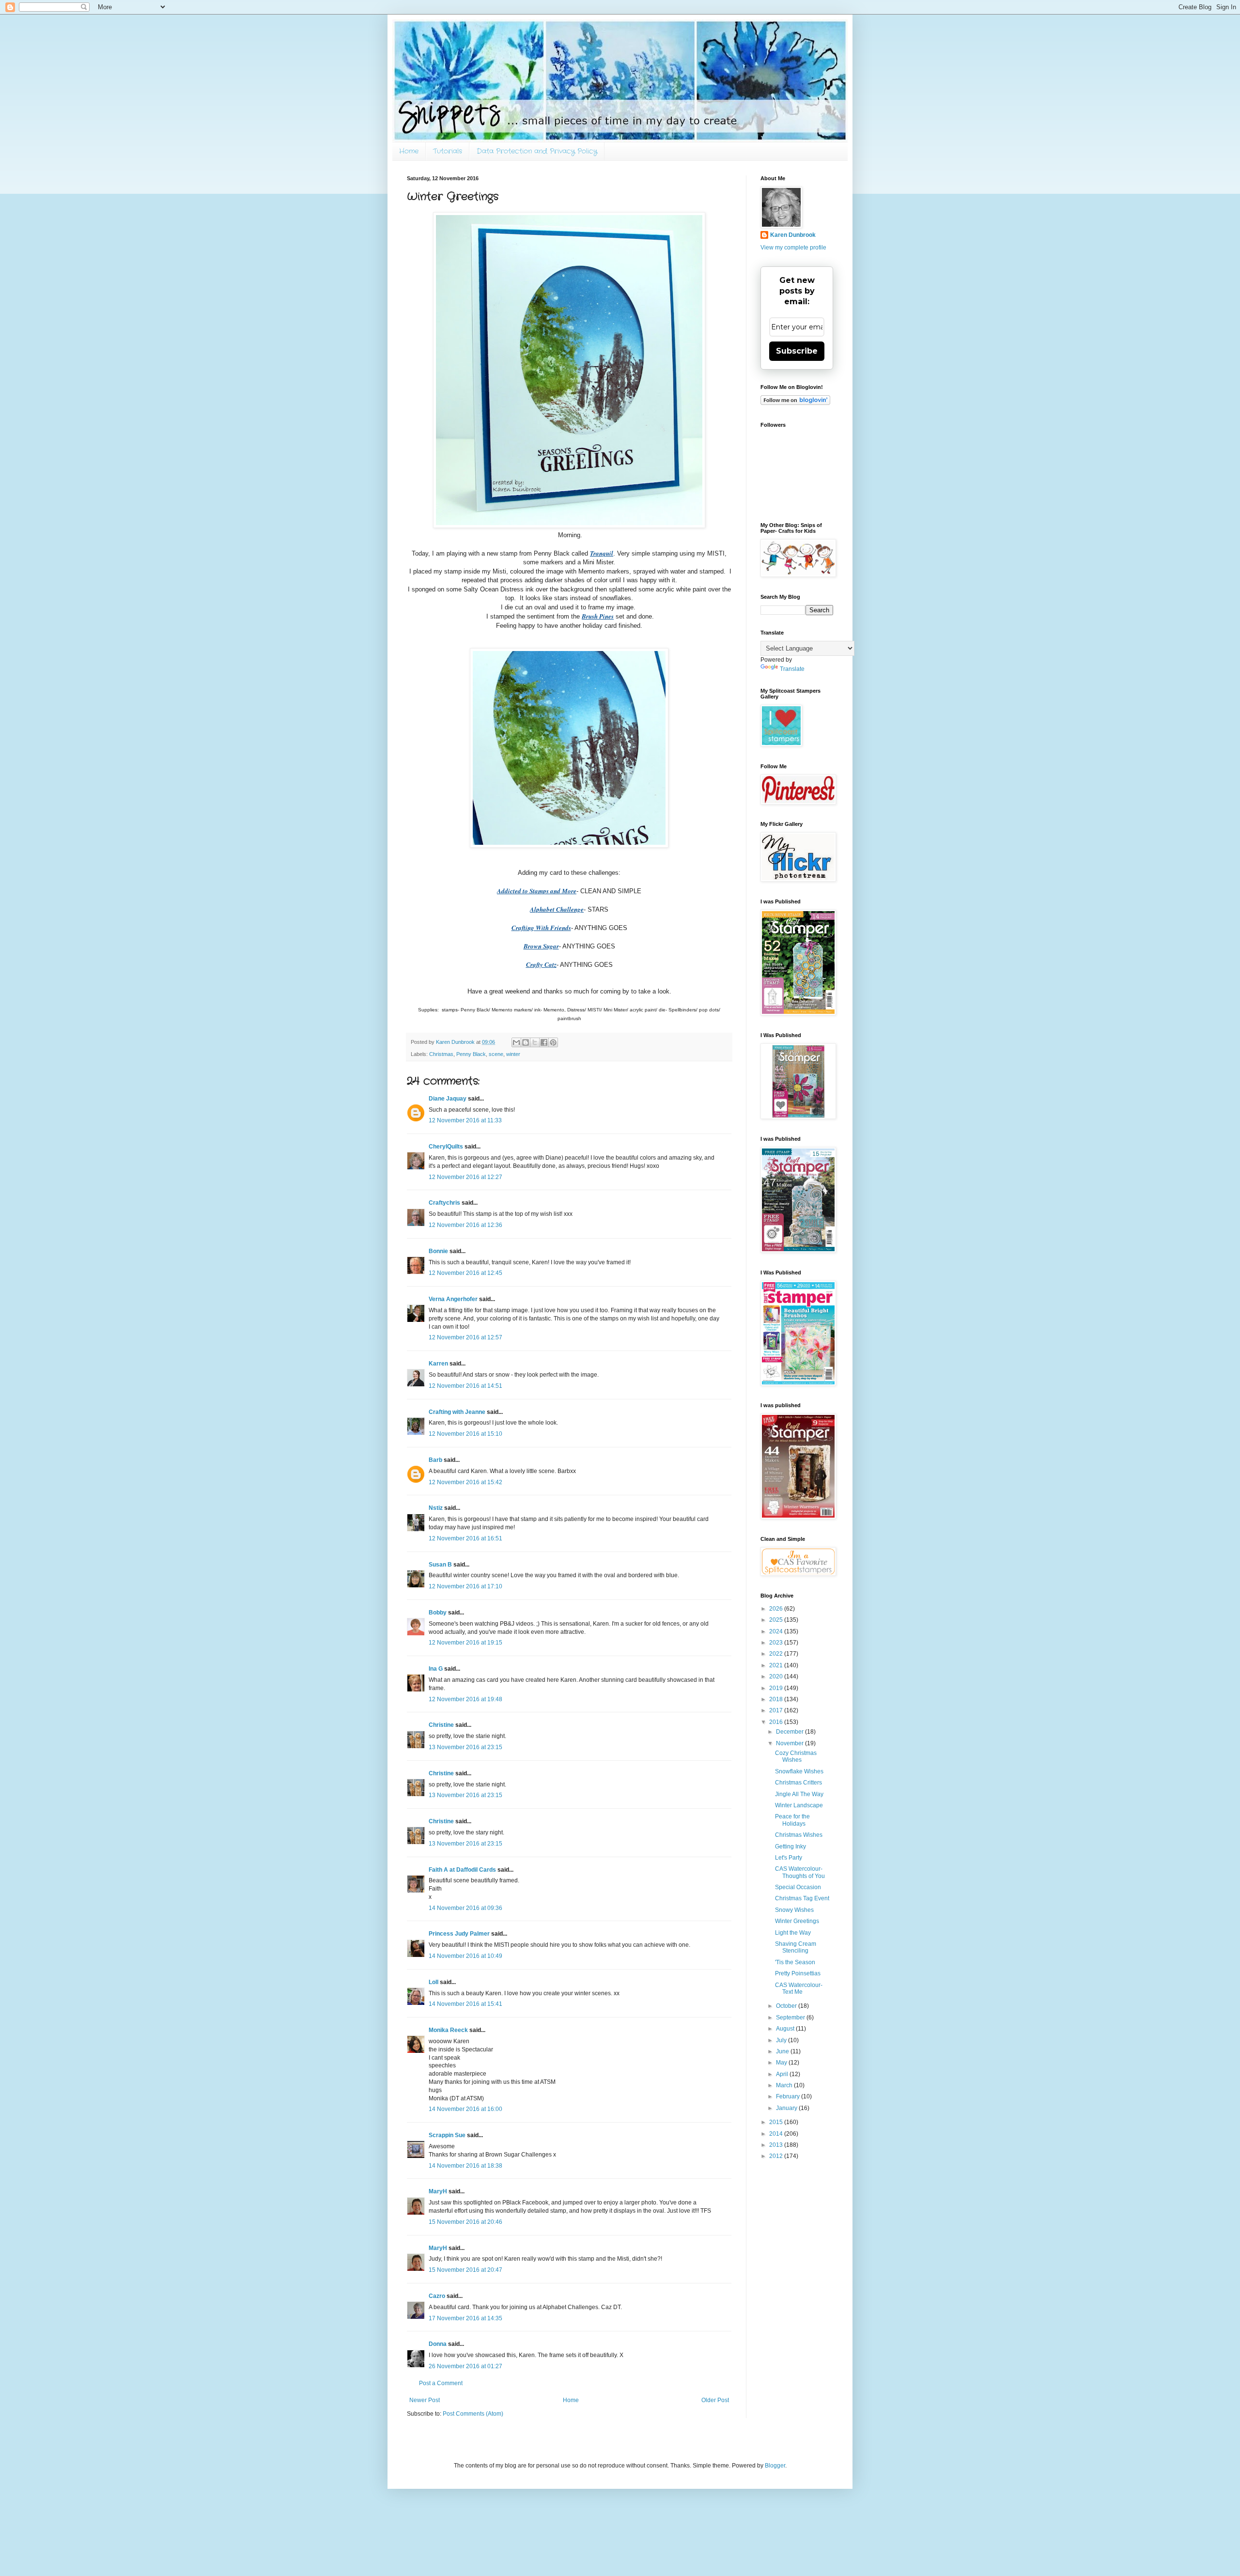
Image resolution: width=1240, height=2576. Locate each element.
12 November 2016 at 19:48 (465, 1699)
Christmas (441, 1054)
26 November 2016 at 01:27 (465, 2366)
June (783, 2051)
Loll (434, 1982)
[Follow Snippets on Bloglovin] (795, 403)
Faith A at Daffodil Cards (462, 1870)
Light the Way (793, 1933)
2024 (777, 1631)
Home (409, 151)
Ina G (436, 1669)
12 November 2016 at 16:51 (465, 1538)
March (785, 2085)
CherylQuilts (446, 1147)
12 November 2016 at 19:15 (465, 1643)
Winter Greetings (797, 1921)
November (790, 1743)
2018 (777, 1699)
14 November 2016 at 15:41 (465, 2004)
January (787, 2108)
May (782, 2063)
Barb (435, 1460)
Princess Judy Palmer (459, 1934)
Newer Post (425, 2400)
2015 (777, 2122)
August (786, 2029)
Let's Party (789, 1858)
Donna (438, 2344)
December (790, 1732)
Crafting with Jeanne (457, 1412)
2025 (777, 1620)
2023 (777, 1643)
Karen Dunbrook (793, 235)
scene (496, 1054)
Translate (792, 669)
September (791, 2017)
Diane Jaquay (448, 1099)
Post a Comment (441, 2383)
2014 (777, 2134)
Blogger (775, 2466)
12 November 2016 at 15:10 (465, 1434)
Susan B (440, 1565)
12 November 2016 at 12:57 (465, 1337)
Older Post (715, 2400)
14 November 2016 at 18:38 (465, 2166)
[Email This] (516, 1042)
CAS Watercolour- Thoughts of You (800, 1872)
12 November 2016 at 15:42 (465, 1482)
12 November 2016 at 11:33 (465, 1120)
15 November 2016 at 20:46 (465, 2222)
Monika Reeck (448, 2030)
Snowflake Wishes (799, 1771)
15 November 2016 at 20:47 (465, 2270)
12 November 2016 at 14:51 (465, 1386)
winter (513, 1054)
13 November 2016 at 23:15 (465, 1747)
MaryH (438, 2191)
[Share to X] (535, 1042)
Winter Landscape (799, 1805)
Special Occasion (798, 1887)
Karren (438, 1364)
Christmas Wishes (799, 1835)
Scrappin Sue (447, 2135)
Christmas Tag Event (802, 1898)
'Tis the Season (795, 1962)
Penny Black (471, 1054)
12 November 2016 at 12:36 (465, 1225)
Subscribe (797, 351)
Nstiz (436, 1508)
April (783, 2074)
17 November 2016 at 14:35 (465, 2318)
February (789, 2096)
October (787, 2006)
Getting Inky (790, 1847)
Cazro (437, 2296)
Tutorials (448, 151)
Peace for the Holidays (792, 1820)
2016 (777, 1722)
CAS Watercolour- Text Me (799, 1988)
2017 (777, 1710)
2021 (777, 1665)
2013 (777, 2145)
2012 (777, 2156)
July (782, 2040)
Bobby (438, 1613)
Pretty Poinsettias (798, 1973)
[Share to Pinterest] (553, 1042)
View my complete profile (793, 248)
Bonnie (438, 1251)
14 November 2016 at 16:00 (465, 2109)
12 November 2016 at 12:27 (465, 1177)
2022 (777, 1654)
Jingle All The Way (799, 1794)
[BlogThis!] (526, 1042)
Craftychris (444, 1203)
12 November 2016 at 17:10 (465, 1586)
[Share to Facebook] (544, 1042)
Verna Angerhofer (453, 1299)
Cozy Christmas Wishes (796, 1756)
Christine (441, 1725)
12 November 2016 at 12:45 (465, 1273)
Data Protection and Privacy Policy (537, 151)
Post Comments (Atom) (473, 2414)
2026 (777, 1609)
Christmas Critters (798, 1783)
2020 (777, 1676)
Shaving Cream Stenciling (796, 1947)
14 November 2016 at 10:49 (465, 1956)
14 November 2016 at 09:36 (465, 1908)
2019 (777, 1688)
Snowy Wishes (794, 1910)
